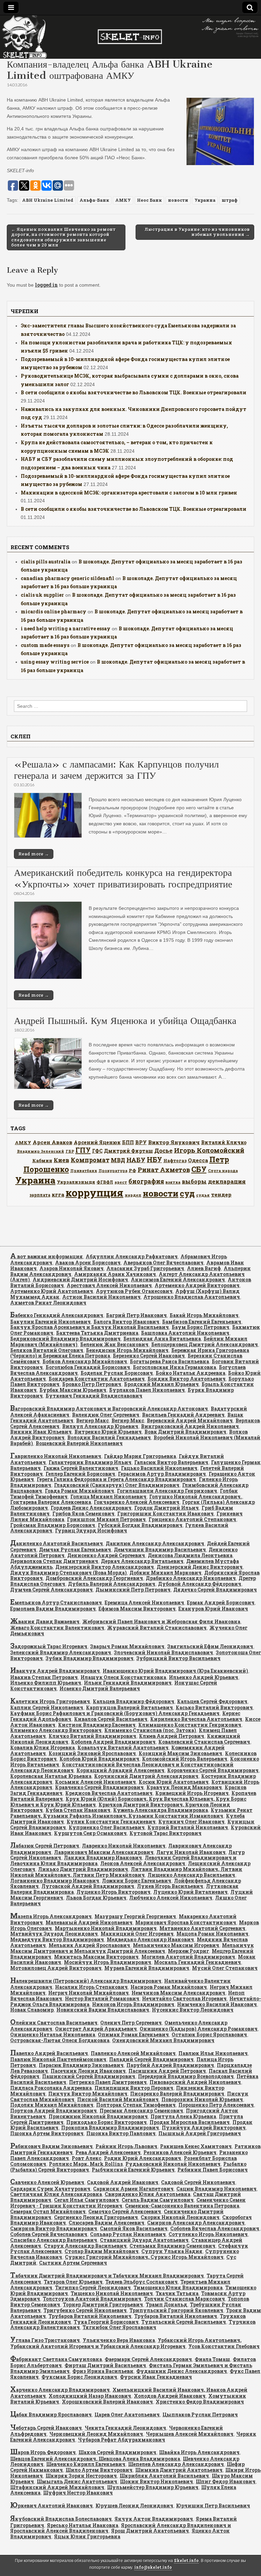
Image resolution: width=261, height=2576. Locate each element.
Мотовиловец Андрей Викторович (56, 1968)
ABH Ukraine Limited (48, 200)
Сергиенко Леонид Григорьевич (96, 2217)
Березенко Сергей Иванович (149, 1356)
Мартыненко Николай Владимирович (106, 1928)
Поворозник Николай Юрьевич (202, 2099)
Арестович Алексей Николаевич (109, 1285)
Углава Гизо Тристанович (45, 2340)
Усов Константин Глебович (224, 2346)
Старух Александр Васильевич (85, 2246)
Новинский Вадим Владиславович (103, 2010)
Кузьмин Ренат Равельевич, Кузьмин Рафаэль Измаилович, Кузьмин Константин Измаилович (131, 1813)
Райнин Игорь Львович (126, 2146)
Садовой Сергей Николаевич (198, 2182)
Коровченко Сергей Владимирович (213, 1770)
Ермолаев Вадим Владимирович (53, 1609)
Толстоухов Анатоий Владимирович (92, 2299)
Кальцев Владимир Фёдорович (134, 1701)
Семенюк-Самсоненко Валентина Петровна (182, 2206)
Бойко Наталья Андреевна (190, 1373)
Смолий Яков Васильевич (134, 2228)
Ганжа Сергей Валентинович (81, 1468)
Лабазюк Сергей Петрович (45, 1846)
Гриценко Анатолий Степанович (192, 1519)
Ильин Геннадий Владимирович (128, 1683)
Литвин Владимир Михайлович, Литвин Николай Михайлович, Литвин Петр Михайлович (126, 1872)
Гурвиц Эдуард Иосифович (91, 1530)
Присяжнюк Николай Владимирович (98, 2116)
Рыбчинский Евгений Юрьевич (133, 2170)
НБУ (154, 1159)
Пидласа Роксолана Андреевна (51, 2088)
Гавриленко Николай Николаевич (56, 1456)
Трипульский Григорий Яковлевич (176, 2310)
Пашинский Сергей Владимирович (89, 2076)
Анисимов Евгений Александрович (178, 1280)
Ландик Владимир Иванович (103, 1858)
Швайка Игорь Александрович (199, 2452)
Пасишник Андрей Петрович (167, 2071)
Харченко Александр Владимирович (60, 2390)
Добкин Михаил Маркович (166, 1573)
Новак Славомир (32, 2010)
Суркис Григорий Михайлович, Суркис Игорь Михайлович (144, 2257)
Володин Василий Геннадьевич (109, 1437)
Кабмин (42, 1160)
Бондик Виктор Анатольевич (187, 1379)
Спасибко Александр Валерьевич (54, 2240)
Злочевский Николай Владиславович (163, 1652)
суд (187, 1193)
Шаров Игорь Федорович (43, 2452)
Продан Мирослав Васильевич (190, 2122)
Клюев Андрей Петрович (172, 1736)
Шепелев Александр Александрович (176, 2464)
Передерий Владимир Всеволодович (186, 2076)
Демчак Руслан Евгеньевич (75, 1550)
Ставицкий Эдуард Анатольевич (144, 2240)
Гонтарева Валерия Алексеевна (51, 1502)
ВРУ (141, 1142)
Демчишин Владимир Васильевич (160, 1550)
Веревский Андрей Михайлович (190, 1420)
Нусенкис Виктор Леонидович (193, 2010)
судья (203, 1195)
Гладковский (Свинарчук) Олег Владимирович (117, 1485)
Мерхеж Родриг (188, 1951)
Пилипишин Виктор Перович (134, 2088)
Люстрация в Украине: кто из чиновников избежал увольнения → (197, 232)
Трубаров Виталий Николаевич (90, 2316)
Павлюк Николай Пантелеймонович (58, 2059)
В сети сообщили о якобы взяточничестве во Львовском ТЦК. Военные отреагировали (134, 392)
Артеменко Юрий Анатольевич (52, 1291)
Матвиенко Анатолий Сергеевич (202, 1928)
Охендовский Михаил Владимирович (163, 2040)
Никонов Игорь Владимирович (133, 2004)
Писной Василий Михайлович (118, 2099)
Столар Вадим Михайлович (102, 2251)
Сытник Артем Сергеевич (73, 2263)
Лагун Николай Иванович (191, 1852)
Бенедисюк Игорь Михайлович (127, 1350)
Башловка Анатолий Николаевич (185, 1333)
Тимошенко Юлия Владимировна (178, 2287)
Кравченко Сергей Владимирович (99, 1787)
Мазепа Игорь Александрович (51, 1916)
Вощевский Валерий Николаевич (79, 1443)
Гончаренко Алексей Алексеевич (137, 1502)
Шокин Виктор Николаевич (156, 2481)
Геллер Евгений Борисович (80, 1474)
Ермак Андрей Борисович (221, 1602)
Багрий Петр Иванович (136, 1315)
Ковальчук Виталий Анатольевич (123, 1748)
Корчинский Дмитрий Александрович (146, 1776)
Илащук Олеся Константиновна (123, 1677)
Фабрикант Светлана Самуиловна (56, 2359)
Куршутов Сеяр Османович (90, 1833)
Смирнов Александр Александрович (196, 2223)
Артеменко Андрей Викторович (197, 1285)
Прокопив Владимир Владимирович (110, 2128)
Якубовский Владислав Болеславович (61, 2519)
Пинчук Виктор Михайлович (88, 2094)
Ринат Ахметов (164, 1170)
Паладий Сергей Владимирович (151, 2059)
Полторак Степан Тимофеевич (136, 2105)
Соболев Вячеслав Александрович (215, 2228)
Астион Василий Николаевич (101, 1297)
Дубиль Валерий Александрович (112, 1584)
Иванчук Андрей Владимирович (55, 1671)
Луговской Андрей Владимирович (88, 1886)
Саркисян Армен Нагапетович (133, 2189)
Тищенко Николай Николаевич (112, 2293)
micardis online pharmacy (54, 611)
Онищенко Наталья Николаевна (53, 2034)
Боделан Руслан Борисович (117, 1373)
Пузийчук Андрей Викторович (204, 2128)
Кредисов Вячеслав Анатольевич (109, 1793)
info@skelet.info (153, 2567)
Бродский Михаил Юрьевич (161, 1384)
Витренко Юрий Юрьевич (108, 1432)
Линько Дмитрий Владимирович (83, 1869)
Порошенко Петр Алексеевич (216, 2105)
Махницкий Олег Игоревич (137, 1934)
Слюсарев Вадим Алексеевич (107, 2223)
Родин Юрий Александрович (143, 2158)
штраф (230, 200)
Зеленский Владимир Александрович (61, 1652)
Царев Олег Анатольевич (127, 2415)
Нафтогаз (175, 1160)
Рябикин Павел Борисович (213, 2170)
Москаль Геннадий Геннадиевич (197, 1962)
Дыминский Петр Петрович (133, 1590)
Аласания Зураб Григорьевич (145, 1268)
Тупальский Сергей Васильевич (184, 2322)
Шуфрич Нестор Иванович (78, 2493)
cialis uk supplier (42, 595)
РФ (133, 1170)
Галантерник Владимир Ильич (90, 1462)
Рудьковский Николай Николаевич (173, 2164)
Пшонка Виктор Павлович (121, 2133)
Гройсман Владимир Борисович (53, 1525)
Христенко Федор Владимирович (200, 2402)
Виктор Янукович (174, 1142)
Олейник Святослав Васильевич (54, 2023)
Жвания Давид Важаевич (45, 1622)
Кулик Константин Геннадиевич (111, 1822)
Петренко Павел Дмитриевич (108, 2082)
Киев (62, 1160)
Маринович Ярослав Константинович (186, 1922)
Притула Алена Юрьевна (183, 2116)
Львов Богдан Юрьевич (96, 1898)
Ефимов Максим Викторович (137, 1609)
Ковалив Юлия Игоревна (42, 1748)
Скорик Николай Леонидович (180, 2217)
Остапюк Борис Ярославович (209, 2034)
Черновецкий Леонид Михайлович (96, 2434)
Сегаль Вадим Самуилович (158, 2200)
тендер (221, 1194)
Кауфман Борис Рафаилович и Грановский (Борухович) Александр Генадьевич (115, 1713)
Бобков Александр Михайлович (85, 1361)
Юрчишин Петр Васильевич (213, 2506)
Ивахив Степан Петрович (44, 1677)
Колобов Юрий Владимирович (99, 1759)
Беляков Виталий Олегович (47, 1350)
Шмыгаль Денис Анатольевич (77, 2481)
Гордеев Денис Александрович (91, 1508)
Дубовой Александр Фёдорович (200, 1584)
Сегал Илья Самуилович (86, 2200)
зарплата (40, 1195)
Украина (205, 200)
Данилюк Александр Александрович (155, 1543)
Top (245, 2560)
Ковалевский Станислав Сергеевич (204, 1742)
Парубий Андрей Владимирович (170, 2065)
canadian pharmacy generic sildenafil (67, 578)
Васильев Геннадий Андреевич (183, 1415)
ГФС (97, 1151)
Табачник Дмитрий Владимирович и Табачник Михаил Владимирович (107, 2276)
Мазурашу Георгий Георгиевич (135, 1916)
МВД (118, 1160)
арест (121, 1182)
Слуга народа (223, 1170)
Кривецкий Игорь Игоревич (192, 1793)
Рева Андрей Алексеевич (108, 2152)
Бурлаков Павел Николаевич (147, 1390)
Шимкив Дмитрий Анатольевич (179, 2470)
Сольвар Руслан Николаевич (128, 2234)
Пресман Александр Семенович (141, 2111)
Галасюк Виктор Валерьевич (171, 1462)
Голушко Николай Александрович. (196, 1497)
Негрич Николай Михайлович (89, 1993)
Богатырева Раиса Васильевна (169, 1361)
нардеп (133, 1195)
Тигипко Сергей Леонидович (93, 2287)
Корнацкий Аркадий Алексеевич (120, 1770)
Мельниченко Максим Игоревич (176, 1945)
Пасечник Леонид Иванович (88, 2071)
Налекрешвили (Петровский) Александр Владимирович (86, 1981)
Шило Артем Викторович (99, 2470)
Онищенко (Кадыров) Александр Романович (199, 2029)
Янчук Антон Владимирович (154, 2519)
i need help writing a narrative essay (66, 628)
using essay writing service (55, 662)
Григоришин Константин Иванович (166, 1514)
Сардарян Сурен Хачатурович (50, 2189)
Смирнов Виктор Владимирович (54, 2228)
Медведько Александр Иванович (150, 1939)
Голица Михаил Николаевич (108, 1497)
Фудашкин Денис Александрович (182, 2371)
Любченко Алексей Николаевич (171, 1898)
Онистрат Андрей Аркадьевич (96, 2029)
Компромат (90, 1160)
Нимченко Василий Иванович (217, 2004)
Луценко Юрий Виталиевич (190, 1892)
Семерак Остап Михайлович (48, 2211)
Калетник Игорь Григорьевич (50, 1701)
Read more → (34, 854)
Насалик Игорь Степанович (91, 1987)
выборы (194, 1181)
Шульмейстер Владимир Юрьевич (153, 2487)
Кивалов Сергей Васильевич (111, 1719)
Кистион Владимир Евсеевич (97, 1725)
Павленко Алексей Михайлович (133, 2053)
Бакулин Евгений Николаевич (50, 1322)
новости (178, 200)
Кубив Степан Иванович (78, 1810)
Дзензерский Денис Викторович (200, 1567)
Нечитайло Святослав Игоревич (184, 1998)
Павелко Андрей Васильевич (49, 2053)
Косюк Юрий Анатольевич (174, 1782)
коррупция (94, 1193)
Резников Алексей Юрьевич (180, 2152)
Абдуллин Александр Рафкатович (132, 1256)
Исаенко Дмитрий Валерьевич (100, 1688)
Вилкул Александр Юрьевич (100, 1426)
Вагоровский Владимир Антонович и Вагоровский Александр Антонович (109, 1409)
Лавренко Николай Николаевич (124, 1846)
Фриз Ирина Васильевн (103, 2371)
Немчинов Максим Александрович (178, 1993)
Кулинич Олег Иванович (192, 1822)
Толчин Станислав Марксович (185, 2299)
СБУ (199, 1169)
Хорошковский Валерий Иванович (107, 2402)
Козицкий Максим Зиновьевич (180, 1753)
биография (146, 1181)
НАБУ (136, 1160)
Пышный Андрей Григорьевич (200, 2133)
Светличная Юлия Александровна (56, 2194)
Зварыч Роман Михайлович (127, 1646)
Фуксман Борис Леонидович (79, 2377)
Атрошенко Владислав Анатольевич (192, 1297)
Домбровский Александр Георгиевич (94, 1578)
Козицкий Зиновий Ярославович (92, 1753)
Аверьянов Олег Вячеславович (163, 1263)
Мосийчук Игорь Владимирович (108, 1962)
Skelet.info (186, 2561)
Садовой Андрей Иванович (123, 2182)
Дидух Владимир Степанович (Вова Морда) (68, 1573)
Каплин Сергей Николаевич (47, 1707)
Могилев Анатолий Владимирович (188, 1957)
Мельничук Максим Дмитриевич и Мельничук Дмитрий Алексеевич (132, 1948)
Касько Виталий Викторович (214, 1707)
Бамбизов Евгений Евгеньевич (202, 1322)
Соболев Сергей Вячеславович (49, 2234)
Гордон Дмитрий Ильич (167, 1508)
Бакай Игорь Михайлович (204, 1315)
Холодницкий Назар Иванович (90, 2396)
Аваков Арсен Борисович (88, 1263)
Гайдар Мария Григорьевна (140, 1456)
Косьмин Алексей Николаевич (95, 1782)
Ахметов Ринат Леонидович (48, 1303)
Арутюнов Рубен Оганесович (134, 1291)
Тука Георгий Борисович (106, 2322)
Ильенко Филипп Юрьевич (46, 1683)
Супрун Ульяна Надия (172, 2251)
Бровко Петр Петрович (92, 1384)
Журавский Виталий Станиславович (157, 1628)
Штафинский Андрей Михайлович (57, 2487)
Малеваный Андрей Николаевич (89, 1922)
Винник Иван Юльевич (41, 1432)
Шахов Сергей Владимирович (117, 2452)
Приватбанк (84, 1170)
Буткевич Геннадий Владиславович (94, 1396)
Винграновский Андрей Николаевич (190, 1426)
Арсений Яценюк (97, 1142)
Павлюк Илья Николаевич (213, 2053)
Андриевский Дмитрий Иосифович (80, 1280)
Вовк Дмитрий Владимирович (185, 1432)
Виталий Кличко (224, 1142)
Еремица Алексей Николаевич (144, 1602)
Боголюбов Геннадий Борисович (88, 1367)
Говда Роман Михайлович (80, 1491)
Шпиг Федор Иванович (226, 2481)
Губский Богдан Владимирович (140, 1525)
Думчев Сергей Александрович (51, 1590)
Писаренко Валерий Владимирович (177, 2094)
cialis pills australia (46, 562)
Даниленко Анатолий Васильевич (57, 1543)
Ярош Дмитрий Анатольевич (150, 2531)
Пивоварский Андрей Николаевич (195, 2082)
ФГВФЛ (105, 1182)
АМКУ (123, 200)
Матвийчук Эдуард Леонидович (54, 1934)
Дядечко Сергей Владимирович (215, 1590)
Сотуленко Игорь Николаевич (208, 2234)
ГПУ (83, 1150)
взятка (173, 1182)
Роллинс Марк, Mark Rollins (86, 2164)
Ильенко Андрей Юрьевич (204, 1677)
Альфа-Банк (94, 200)
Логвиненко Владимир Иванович (55, 1881)
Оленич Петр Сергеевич (131, 2023)
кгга (58, 1194)
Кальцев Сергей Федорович (212, 1701)
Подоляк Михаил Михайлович (52, 2105)
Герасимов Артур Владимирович (162, 1474)
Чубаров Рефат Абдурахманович (121, 2440)
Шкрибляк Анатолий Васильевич (164, 2476)
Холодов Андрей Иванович (170, 2396)
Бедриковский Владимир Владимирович (65, 1339)
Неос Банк (149, 200)
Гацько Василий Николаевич (159, 1468)
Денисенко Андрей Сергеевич (106, 1555)
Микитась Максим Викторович (96, 1957)
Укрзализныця (76, 1182)
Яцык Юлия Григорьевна (87, 2536)
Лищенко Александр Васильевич (191, 1875)
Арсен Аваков (53, 1142)
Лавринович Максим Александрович (104, 1852)
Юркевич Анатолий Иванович (51, 2506)
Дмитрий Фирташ (128, 1151)
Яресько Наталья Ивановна (83, 2525)
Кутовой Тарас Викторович (166, 1833)
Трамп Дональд (167, 2304)
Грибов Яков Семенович (83, 1514)
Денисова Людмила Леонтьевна (190, 1555)
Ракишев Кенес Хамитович (196, 2146)
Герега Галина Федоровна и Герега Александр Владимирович (116, 1479)
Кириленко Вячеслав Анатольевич (196, 1719)
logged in (46, 285)
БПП (128, 1142)
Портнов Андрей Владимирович (54, 2111)
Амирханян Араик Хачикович (115, 1274)
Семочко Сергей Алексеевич (125, 2211)
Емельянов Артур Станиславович (56, 1602)
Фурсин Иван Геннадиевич (156, 2377)
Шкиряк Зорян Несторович (81, 2476)
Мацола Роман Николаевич (212, 1934)
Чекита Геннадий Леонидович (125, 2428)
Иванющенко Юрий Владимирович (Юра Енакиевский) (175, 1671)
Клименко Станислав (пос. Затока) (150, 1730)
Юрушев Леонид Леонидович (134, 2506)
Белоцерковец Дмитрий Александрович (205, 1344)
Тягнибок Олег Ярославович (119, 2327)
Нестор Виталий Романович (102, 1998)
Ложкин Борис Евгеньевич (137, 1881)
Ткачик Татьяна (177, 2293)
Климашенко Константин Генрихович (190, 1725)
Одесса (198, 1160)
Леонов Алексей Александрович (143, 1863)
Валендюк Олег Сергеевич (106, 1415)
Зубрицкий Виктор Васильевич (178, 1658)
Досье (163, 1150)
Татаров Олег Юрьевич (73, 2282)
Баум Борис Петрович (201, 1327)
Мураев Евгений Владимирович (147, 1968)
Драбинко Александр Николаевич (191, 1578)
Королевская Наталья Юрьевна (51, 1776)
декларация (227, 1181)
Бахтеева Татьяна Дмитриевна (97, 1333)
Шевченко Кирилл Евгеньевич (86, 2464)
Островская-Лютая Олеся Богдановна (60, 2040)
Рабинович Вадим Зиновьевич (51, 2146)
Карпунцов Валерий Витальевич (129, 1707)
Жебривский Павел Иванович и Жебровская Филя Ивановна (161, 1622)
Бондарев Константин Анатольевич (97, 1379)
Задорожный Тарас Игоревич (49, 1646)
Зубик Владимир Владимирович (90, 1658)
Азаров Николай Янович (72, 1268)
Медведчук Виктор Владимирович (57, 1939)
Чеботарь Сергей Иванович (46, 2428)
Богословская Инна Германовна (175, 1367)
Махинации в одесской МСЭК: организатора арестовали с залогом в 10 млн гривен (129, 493)
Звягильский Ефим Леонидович (210, 1646)
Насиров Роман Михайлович (169, 1987)
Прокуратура (113, 1171)
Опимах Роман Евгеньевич (133, 2034)
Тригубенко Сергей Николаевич (85, 2310)
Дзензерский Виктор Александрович (105, 1567)
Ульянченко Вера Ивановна (119, 2340)
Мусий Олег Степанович (225, 1968)
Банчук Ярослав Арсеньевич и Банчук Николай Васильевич (90, 1327)
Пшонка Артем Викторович (47, 2133)
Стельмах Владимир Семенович (172, 2246)
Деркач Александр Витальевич (142, 1561)
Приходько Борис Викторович (107, 2122)
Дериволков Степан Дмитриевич (54, 1561)
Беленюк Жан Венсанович (114, 1344)
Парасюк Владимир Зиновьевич (81, 2065)
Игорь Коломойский (209, 1150)
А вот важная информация (47, 1256)
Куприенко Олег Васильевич (107, 1827)
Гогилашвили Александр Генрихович (167, 1491)
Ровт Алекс (86, 2158)
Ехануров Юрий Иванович (213, 1609)
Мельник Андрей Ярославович (89, 1945)
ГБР (70, 1151)
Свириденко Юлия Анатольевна (147, 2194)
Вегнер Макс (92, 1420)
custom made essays (45, 645)
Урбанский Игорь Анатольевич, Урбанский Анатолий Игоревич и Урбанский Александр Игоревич (126, 2343)
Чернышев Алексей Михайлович (190, 2434)
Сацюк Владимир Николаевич (216, 2189)
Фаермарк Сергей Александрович (148, 2359)
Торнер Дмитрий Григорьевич (103, 2304)
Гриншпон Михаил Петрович (106, 1519)
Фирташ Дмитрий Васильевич (105, 2365)
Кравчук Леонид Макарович (184, 1787)
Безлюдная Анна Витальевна (162, 1339)
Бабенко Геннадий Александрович (57, 1315)
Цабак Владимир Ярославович (51, 2415)
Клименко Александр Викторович (56, 1730)
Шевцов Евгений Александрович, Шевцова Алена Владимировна (95, 2459)
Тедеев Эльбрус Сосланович (142, 2282)
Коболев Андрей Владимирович (113, 1742)
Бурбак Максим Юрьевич (73, 1390)
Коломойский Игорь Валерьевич (185, 1759)
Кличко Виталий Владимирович (92, 1736)
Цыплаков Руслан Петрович (200, 2415)
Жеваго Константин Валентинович (57, 1628)
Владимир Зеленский (41, 1151)
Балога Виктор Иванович (126, 1322)
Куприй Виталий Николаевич (188, 1827)
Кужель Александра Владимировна (161, 1810)
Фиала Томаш (212, 2359)
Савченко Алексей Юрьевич (47, 2182)
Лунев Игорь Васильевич (170, 1886)
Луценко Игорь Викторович (114, 1892)
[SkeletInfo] (130, 37)
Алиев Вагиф (204, 1268)
